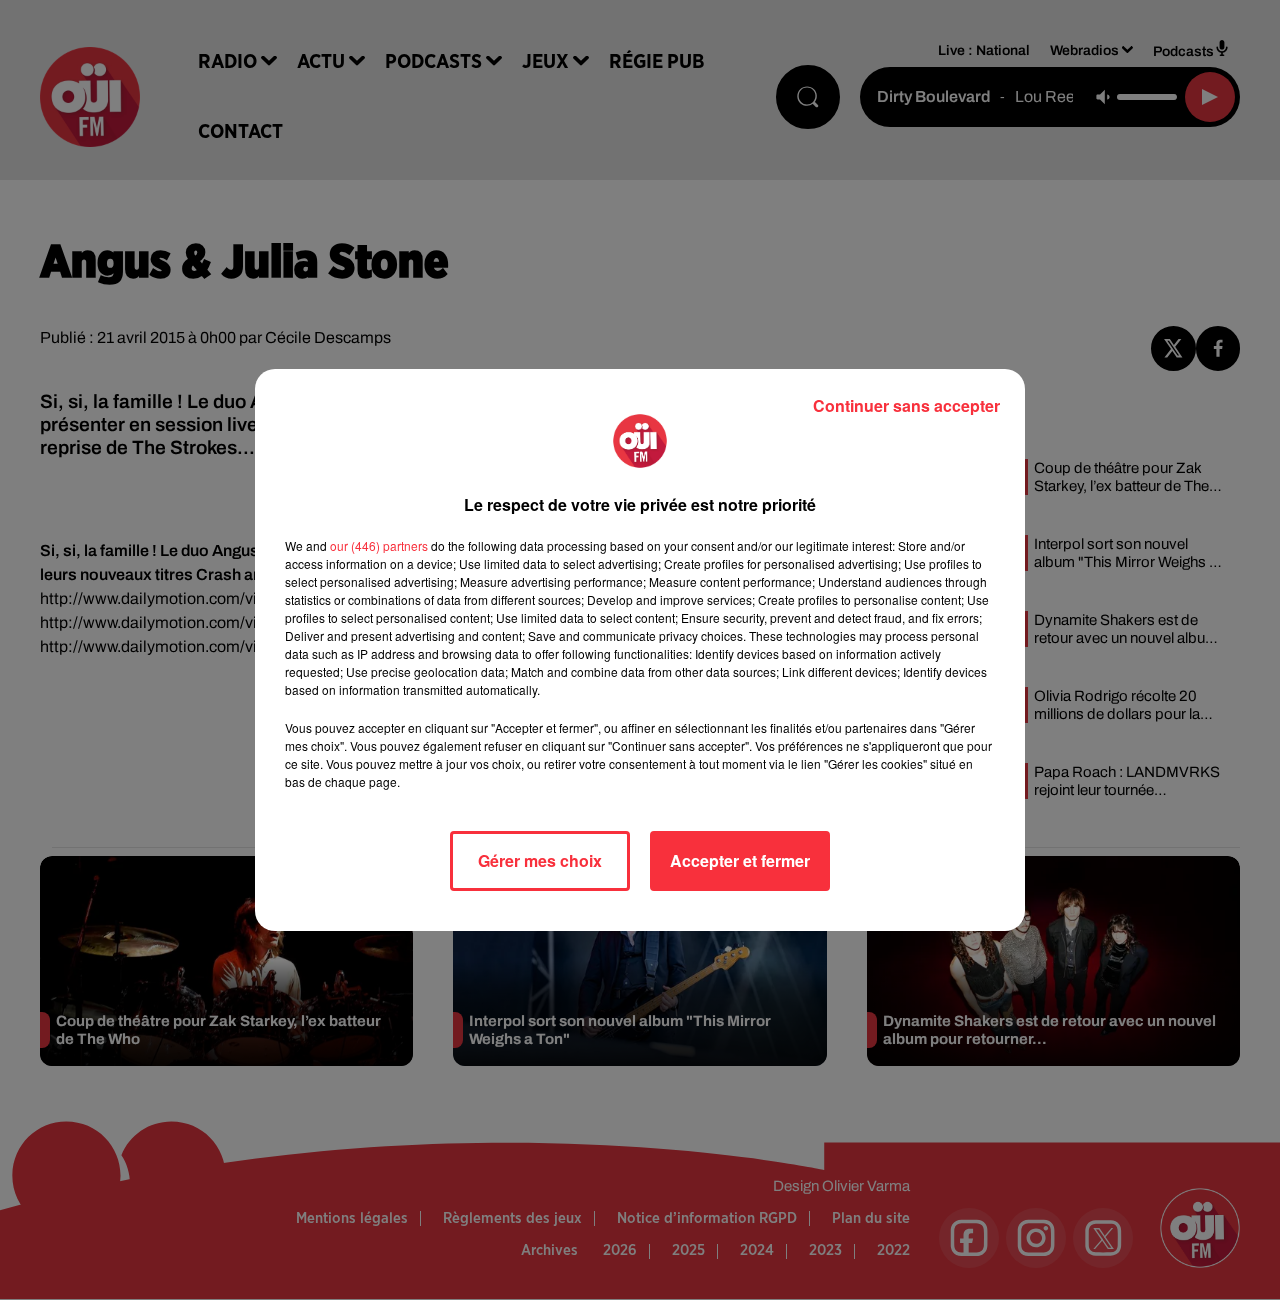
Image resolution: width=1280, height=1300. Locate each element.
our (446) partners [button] (379, 545)
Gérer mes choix (540, 860)
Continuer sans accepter (906, 405)
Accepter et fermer (740, 860)
